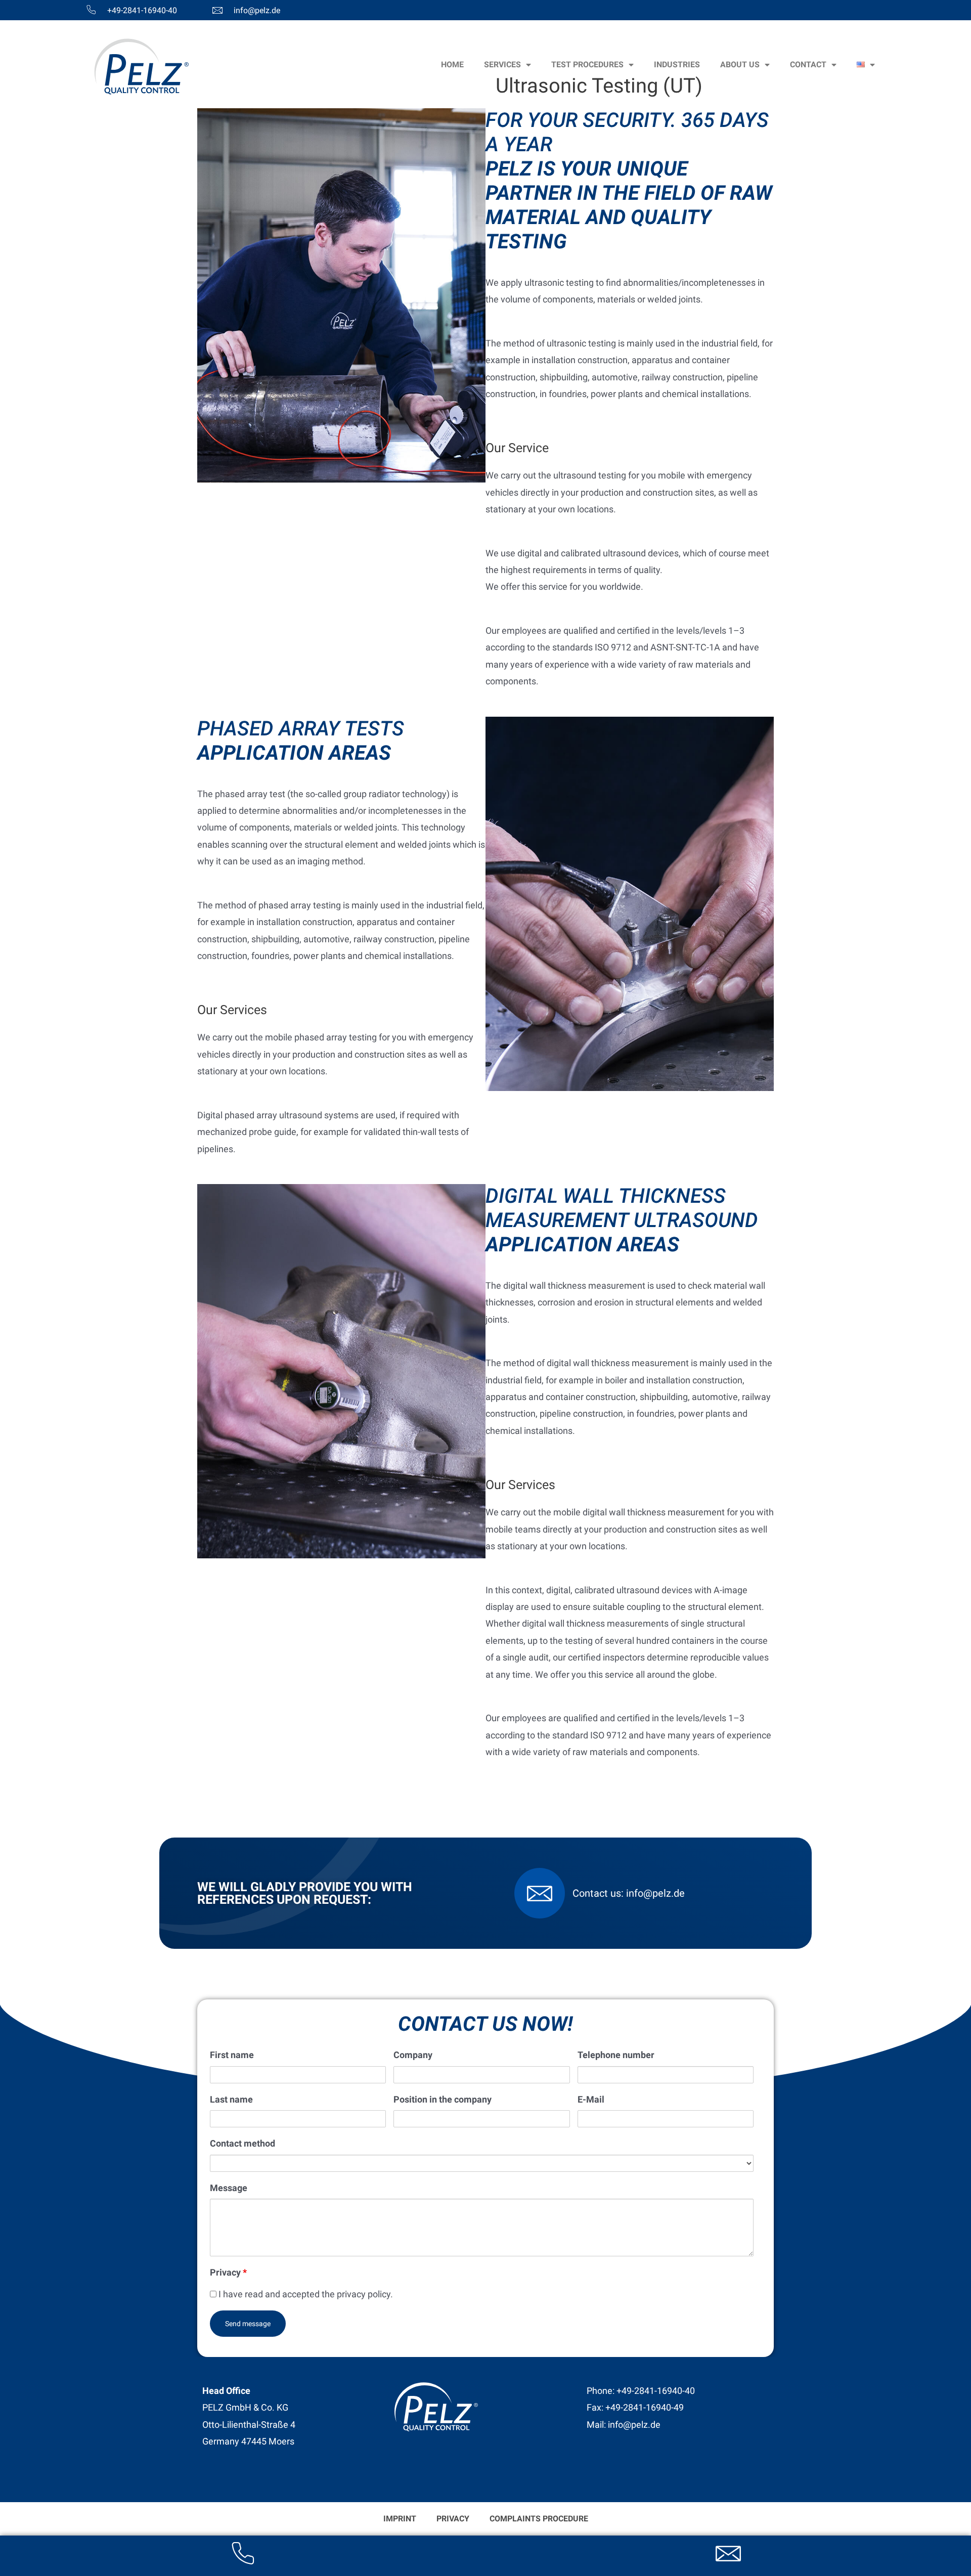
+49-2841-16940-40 (142, 10)
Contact (808, 64)
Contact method (242, 2143)
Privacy (228, 2272)
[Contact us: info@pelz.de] (540, 1893)
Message (229, 2188)
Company (413, 2055)
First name (232, 2055)
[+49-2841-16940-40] (91, 10)
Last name (231, 2099)
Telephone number (616, 2055)
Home (452, 64)
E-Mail (591, 2099)
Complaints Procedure (539, 2519)
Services (502, 64)
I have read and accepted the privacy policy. (305, 2294)
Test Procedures (587, 64)
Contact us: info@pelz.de (629, 1893)
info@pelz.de (257, 10)
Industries (677, 64)
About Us (740, 64)
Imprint (400, 2519)
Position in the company (443, 2099)
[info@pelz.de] (217, 10)
